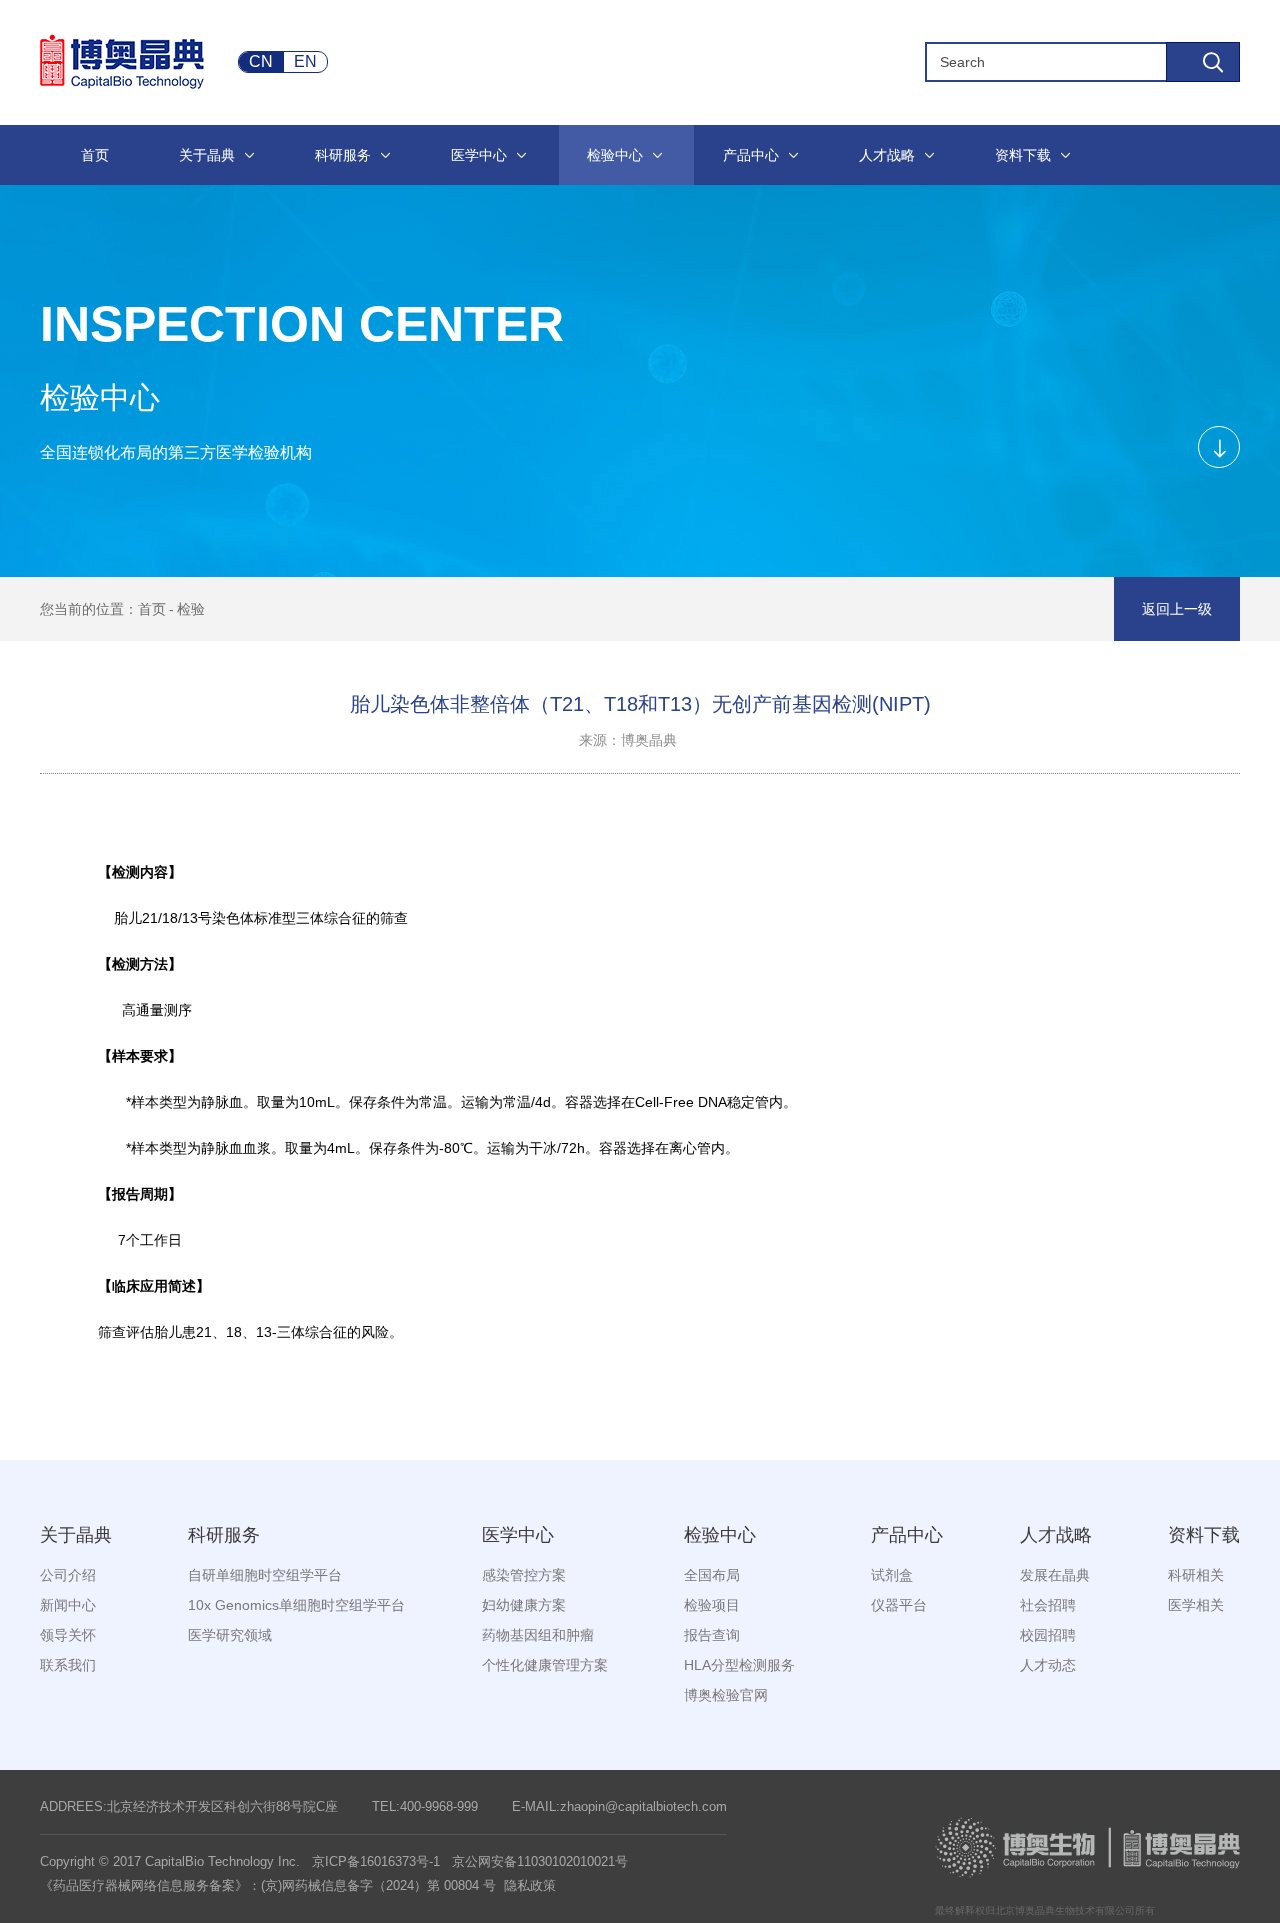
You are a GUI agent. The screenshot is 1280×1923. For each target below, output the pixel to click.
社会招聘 (1048, 1605)
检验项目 (712, 1605)
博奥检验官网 (726, 1695)
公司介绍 (68, 1575)
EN (305, 61)
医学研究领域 (230, 1635)
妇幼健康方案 (524, 1605)
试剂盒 (892, 1575)
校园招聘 (1048, 1635)
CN (261, 61)
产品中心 (907, 1535)
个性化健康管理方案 (545, 1665)
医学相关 (1196, 1605)
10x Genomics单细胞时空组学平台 (296, 1605)
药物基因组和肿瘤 (538, 1635)
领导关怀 (68, 1635)
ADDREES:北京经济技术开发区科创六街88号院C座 (189, 1806)
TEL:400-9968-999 (425, 1806)
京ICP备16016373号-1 (376, 1861)
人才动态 (1048, 1665)
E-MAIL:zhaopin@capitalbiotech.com (619, 1806)
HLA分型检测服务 (739, 1665)
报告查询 (712, 1635)
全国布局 (712, 1575)
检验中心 (720, 1535)
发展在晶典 (1055, 1575)
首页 (152, 609)
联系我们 (68, 1665)
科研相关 (1196, 1575)
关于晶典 (76, 1535)
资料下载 (1204, 1535)
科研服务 (224, 1535)
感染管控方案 (524, 1575)
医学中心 (518, 1535)
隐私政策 (530, 1885)
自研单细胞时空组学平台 (265, 1575)
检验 (191, 609)
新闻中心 (68, 1605)
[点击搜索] (1203, 62)
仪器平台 (899, 1605)
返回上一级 (1177, 609)
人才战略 (1056, 1535)
